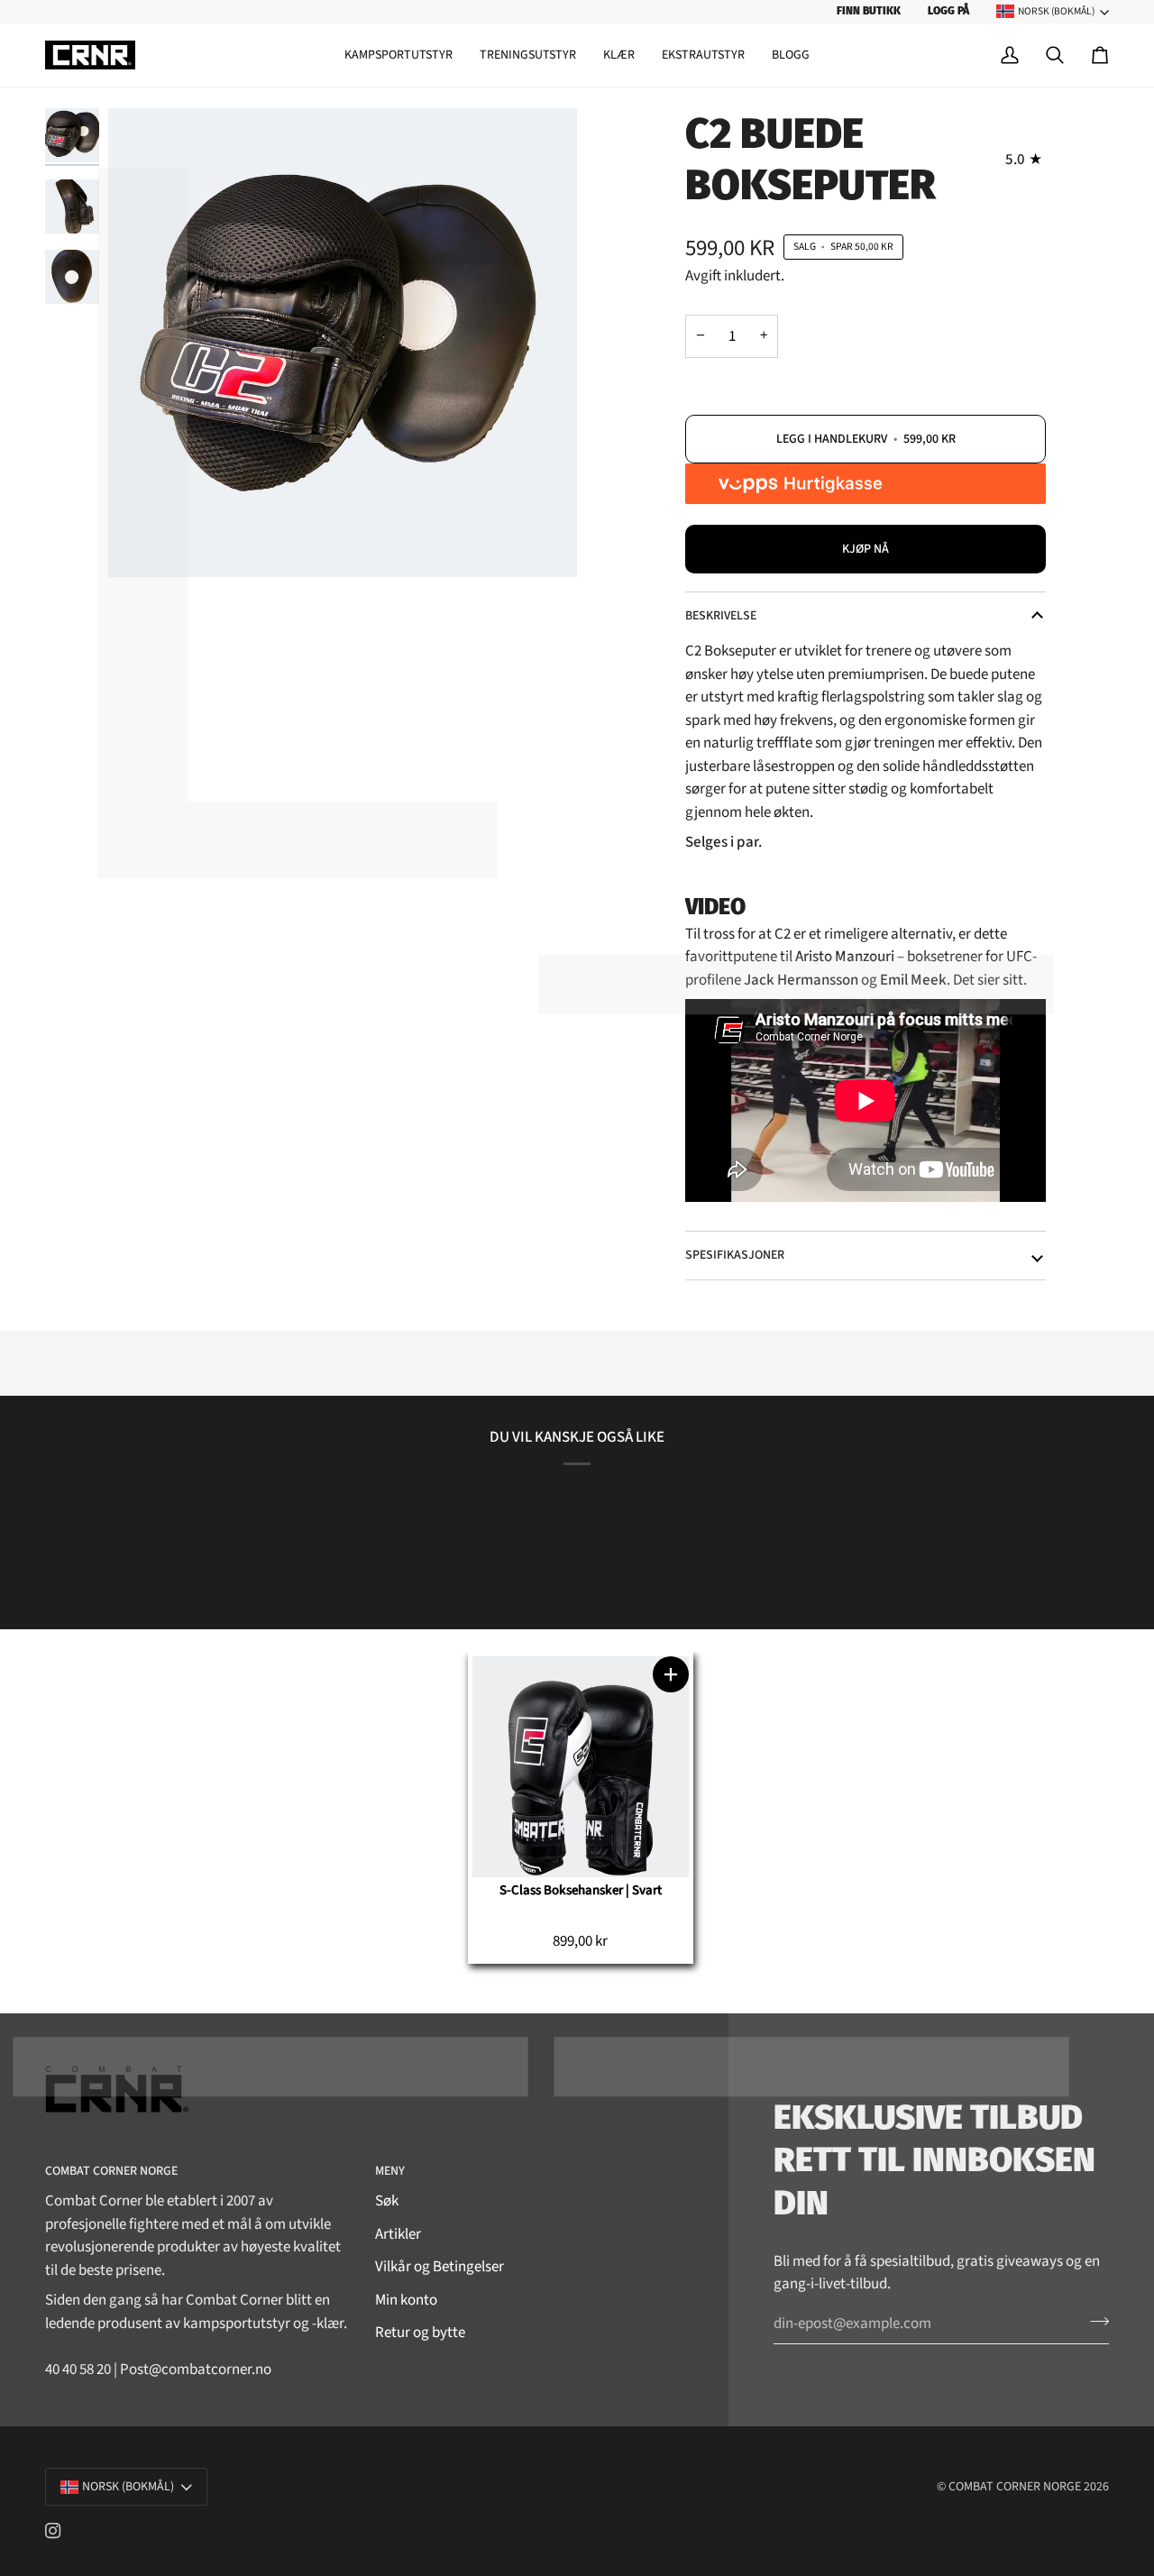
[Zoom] (343, 343)
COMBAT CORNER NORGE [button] (111, 2171)
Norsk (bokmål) (1056, 11)
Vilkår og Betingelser (440, 2267)
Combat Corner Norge (1015, 2487)
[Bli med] (1094, 2322)
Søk (387, 2201)
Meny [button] (390, 2171)
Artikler (398, 2234)
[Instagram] (53, 2531)
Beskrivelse (721, 616)
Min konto (406, 2300)
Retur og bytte (420, 2333)
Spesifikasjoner (735, 1255)
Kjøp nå (865, 549)
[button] (398, 55)
